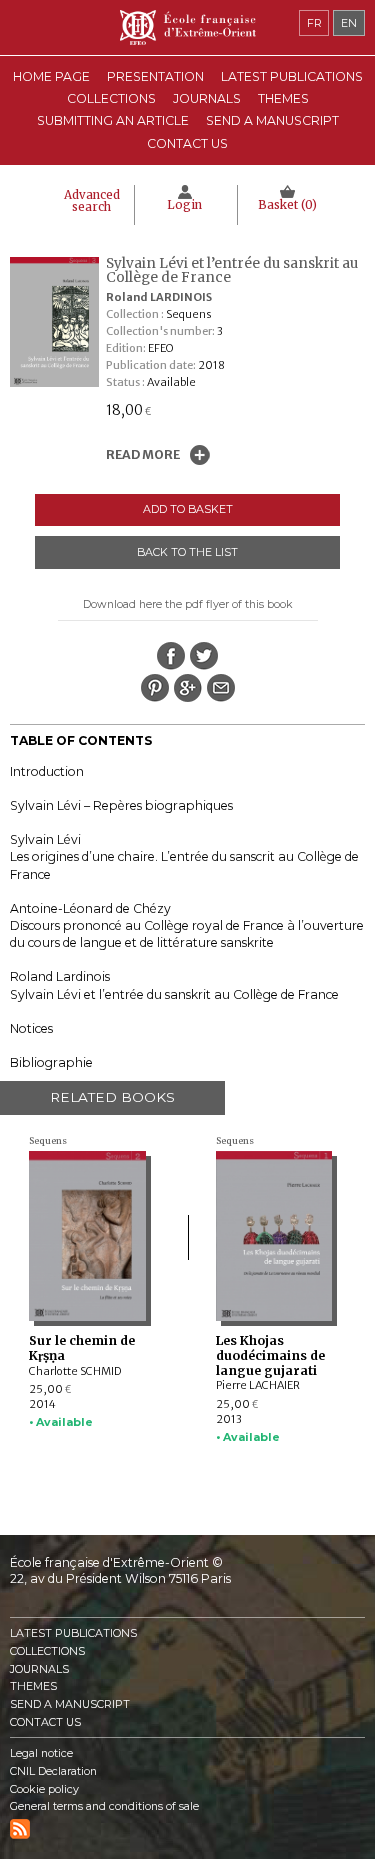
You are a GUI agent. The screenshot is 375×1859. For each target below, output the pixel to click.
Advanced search (92, 201)
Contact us (187, 143)
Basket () (287, 205)
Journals (39, 1669)
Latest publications (292, 76)
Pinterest (155, 688)
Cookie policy (44, 1789)
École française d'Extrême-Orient (187, 27)
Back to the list (187, 552)
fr (314, 23)
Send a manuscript (272, 120)
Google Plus (188, 688)
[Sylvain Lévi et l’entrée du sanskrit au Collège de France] (59, 383)
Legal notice (41, 1753)
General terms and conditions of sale (104, 1806)
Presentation (155, 76)
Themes (33, 1686)
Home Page (51, 76)
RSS (20, 1829)
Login (184, 205)
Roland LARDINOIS (159, 297)
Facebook (171, 656)
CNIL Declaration (53, 1771)
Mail (221, 688)
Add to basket (188, 509)
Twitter (204, 656)
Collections (47, 1651)
